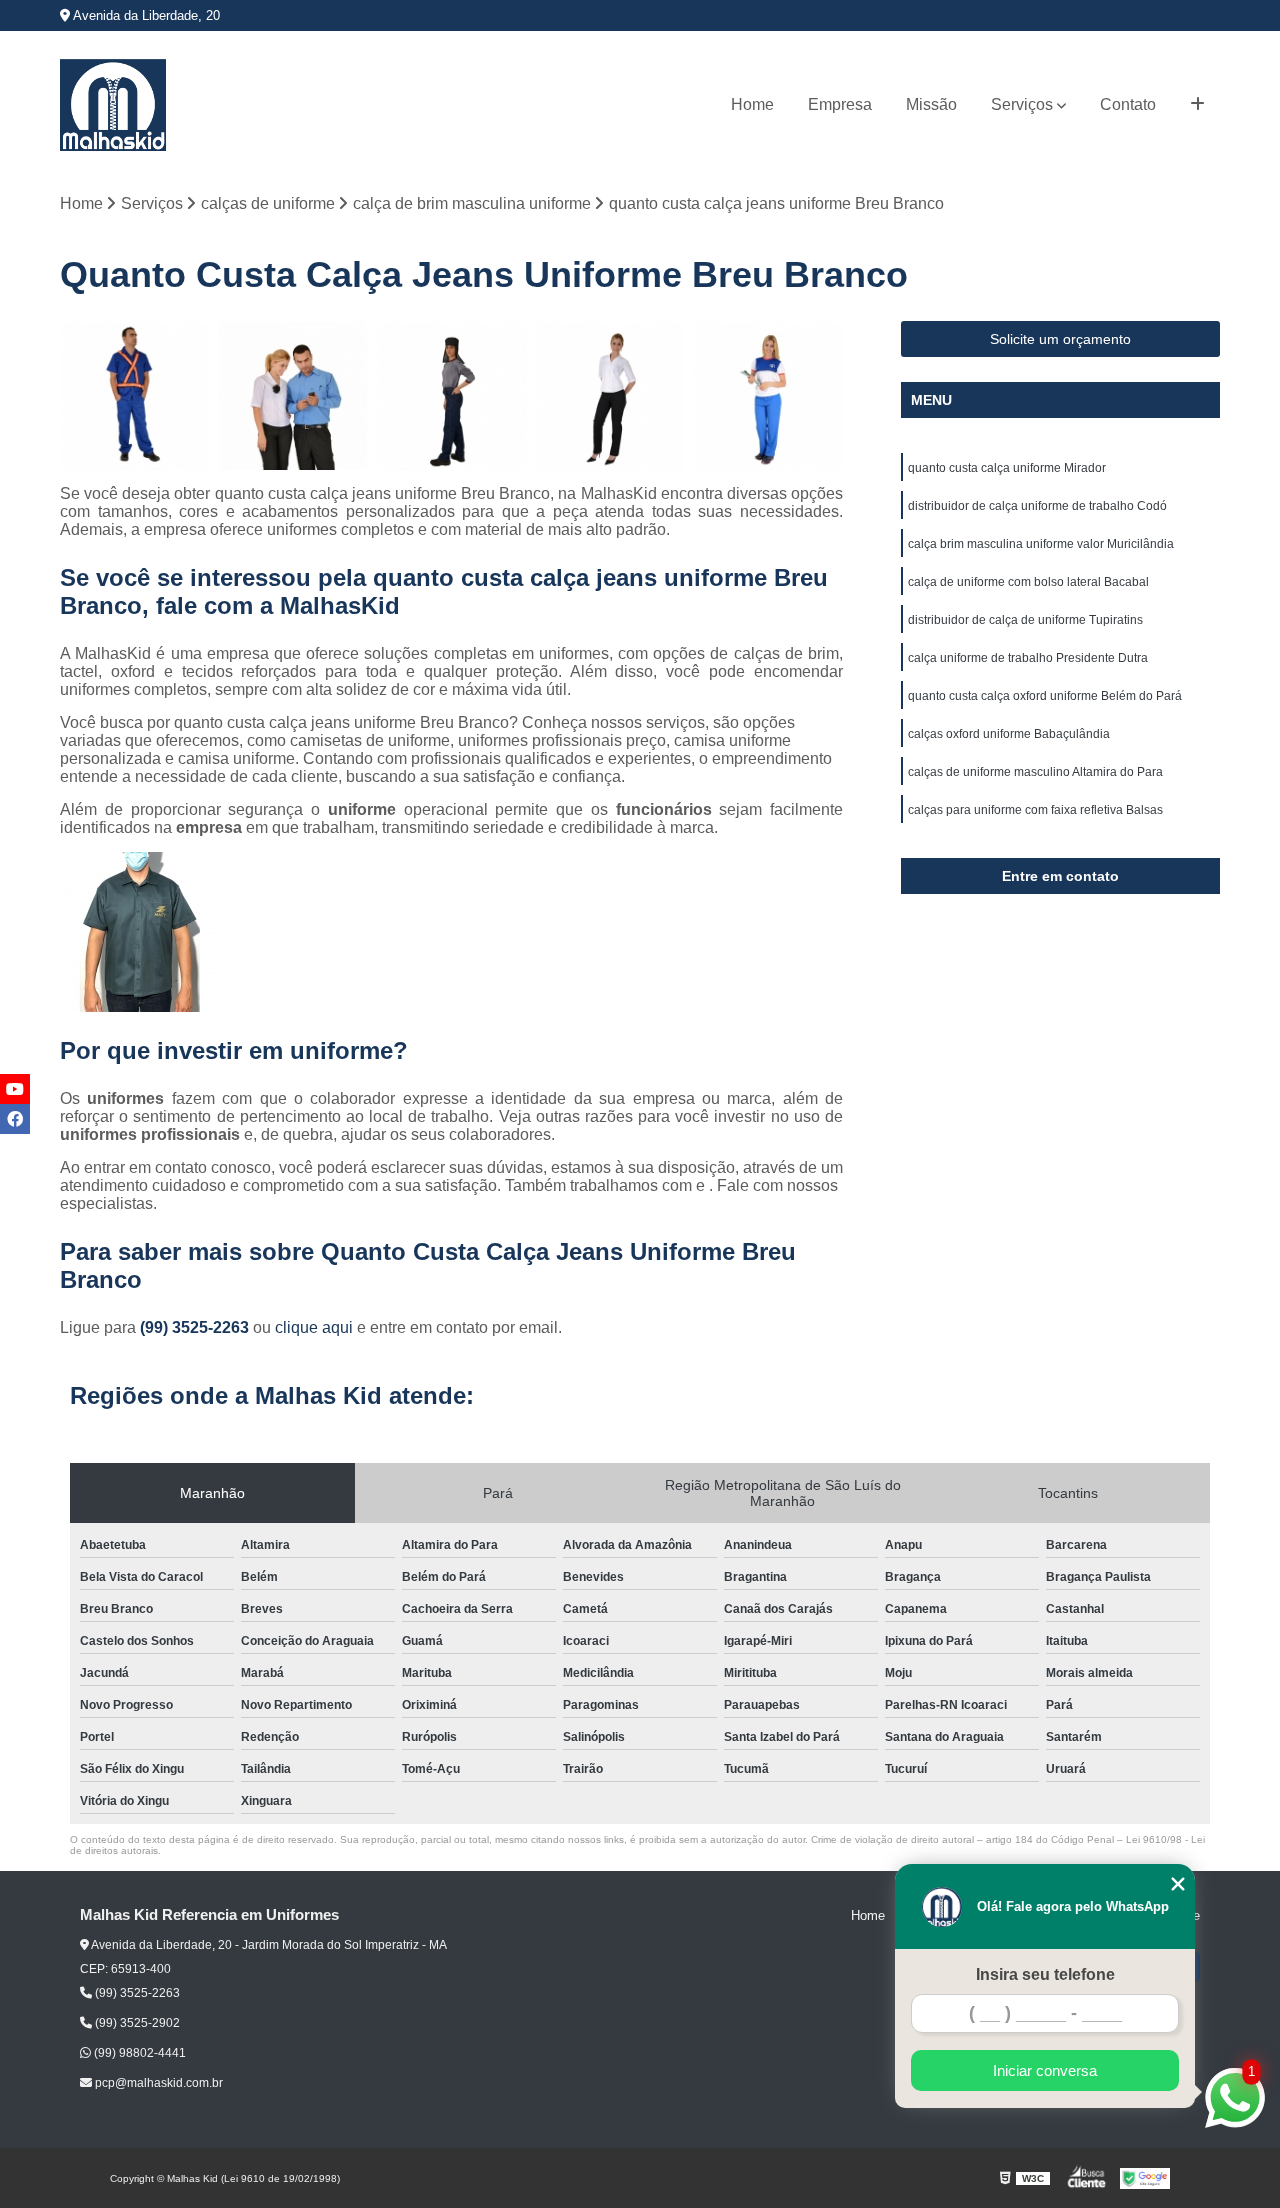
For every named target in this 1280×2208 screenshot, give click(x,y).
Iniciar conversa (1045, 2070)
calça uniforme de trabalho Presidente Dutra (1028, 658)
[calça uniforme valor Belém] (451, 395)
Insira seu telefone (1045, 1974)
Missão (931, 104)
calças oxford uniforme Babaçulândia (1009, 734)
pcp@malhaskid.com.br (157, 2083)
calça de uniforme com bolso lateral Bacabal (1028, 582)
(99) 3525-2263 (196, 1327)
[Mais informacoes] (1197, 105)
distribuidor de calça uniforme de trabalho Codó (1037, 506)
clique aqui (314, 1327)
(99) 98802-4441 (138, 2053)
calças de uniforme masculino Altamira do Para (1035, 772)
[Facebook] (15, 1119)
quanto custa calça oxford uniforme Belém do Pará (1045, 696)
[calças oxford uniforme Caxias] (293, 395)
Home (752, 104)
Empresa (840, 104)
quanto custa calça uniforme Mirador (1007, 468)
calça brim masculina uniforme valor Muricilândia (1041, 544)
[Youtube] (15, 1089)
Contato (1128, 104)
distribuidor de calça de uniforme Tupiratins (1025, 620)
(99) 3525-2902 (136, 2023)
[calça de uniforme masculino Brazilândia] (134, 395)
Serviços (1022, 104)
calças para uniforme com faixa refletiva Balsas (1035, 810)
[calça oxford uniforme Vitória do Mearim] (610, 395)
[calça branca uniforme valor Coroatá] (768, 395)
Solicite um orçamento (1060, 339)
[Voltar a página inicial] (113, 105)
